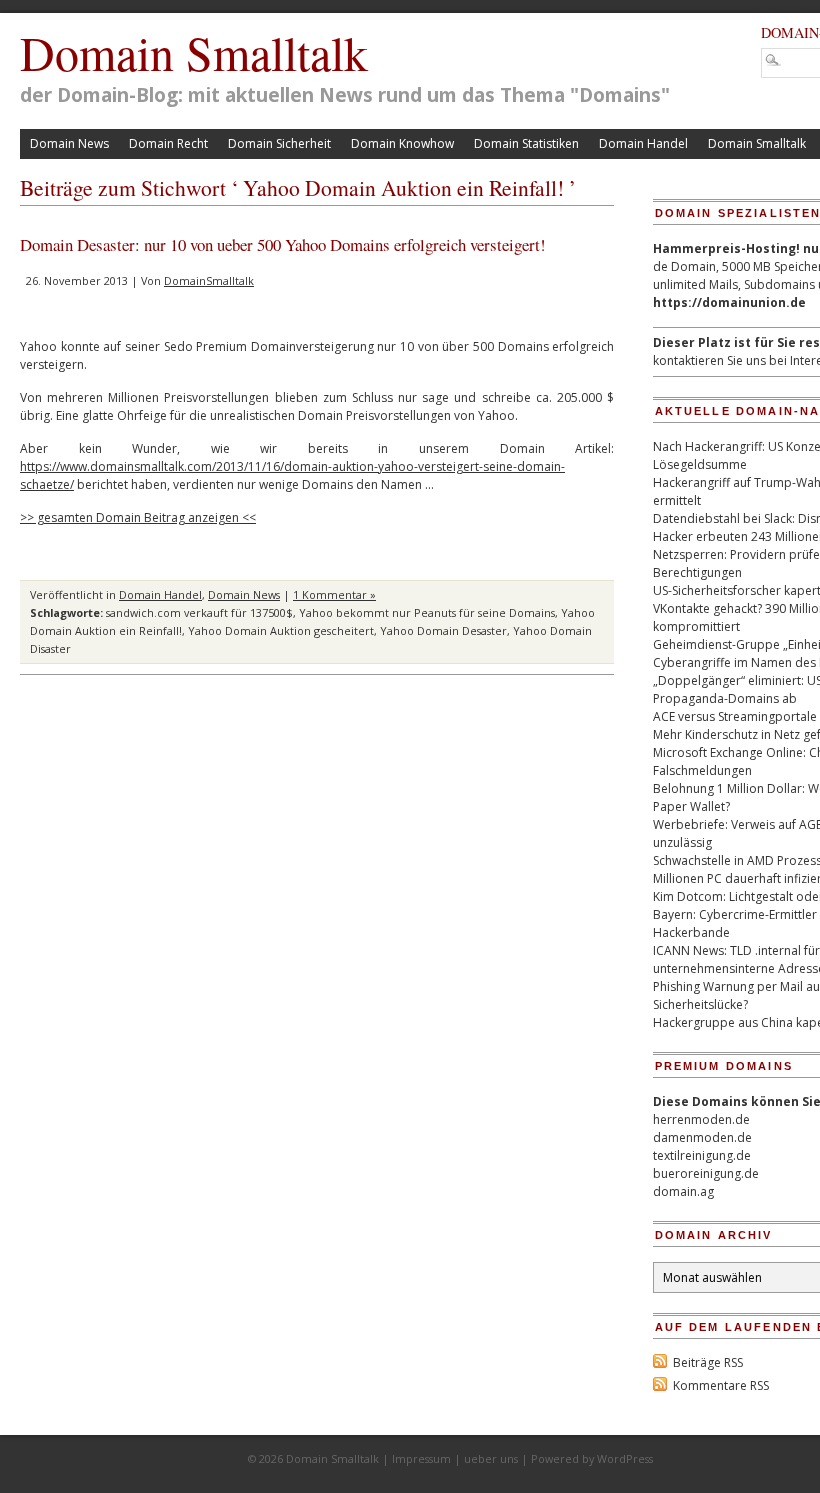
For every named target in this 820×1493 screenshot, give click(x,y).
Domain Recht (168, 143)
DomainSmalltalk (209, 280)
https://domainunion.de (729, 302)
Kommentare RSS (721, 1385)
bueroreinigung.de (706, 1173)
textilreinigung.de (702, 1155)
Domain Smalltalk (194, 52)
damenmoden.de (702, 1137)
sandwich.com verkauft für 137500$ (199, 612)
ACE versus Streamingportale (735, 716)
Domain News (69, 143)
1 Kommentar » (334, 594)
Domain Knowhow (402, 143)
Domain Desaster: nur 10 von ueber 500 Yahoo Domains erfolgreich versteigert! (283, 244)
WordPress (625, 1458)
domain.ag (683, 1191)
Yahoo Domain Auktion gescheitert (281, 630)
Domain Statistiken (526, 143)
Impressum (421, 1458)
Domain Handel (643, 143)
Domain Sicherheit (279, 143)
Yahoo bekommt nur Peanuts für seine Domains (427, 612)
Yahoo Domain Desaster (443, 630)
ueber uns (491, 1458)
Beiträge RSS (708, 1362)
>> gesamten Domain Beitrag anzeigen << (138, 517)
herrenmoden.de (701, 1119)
